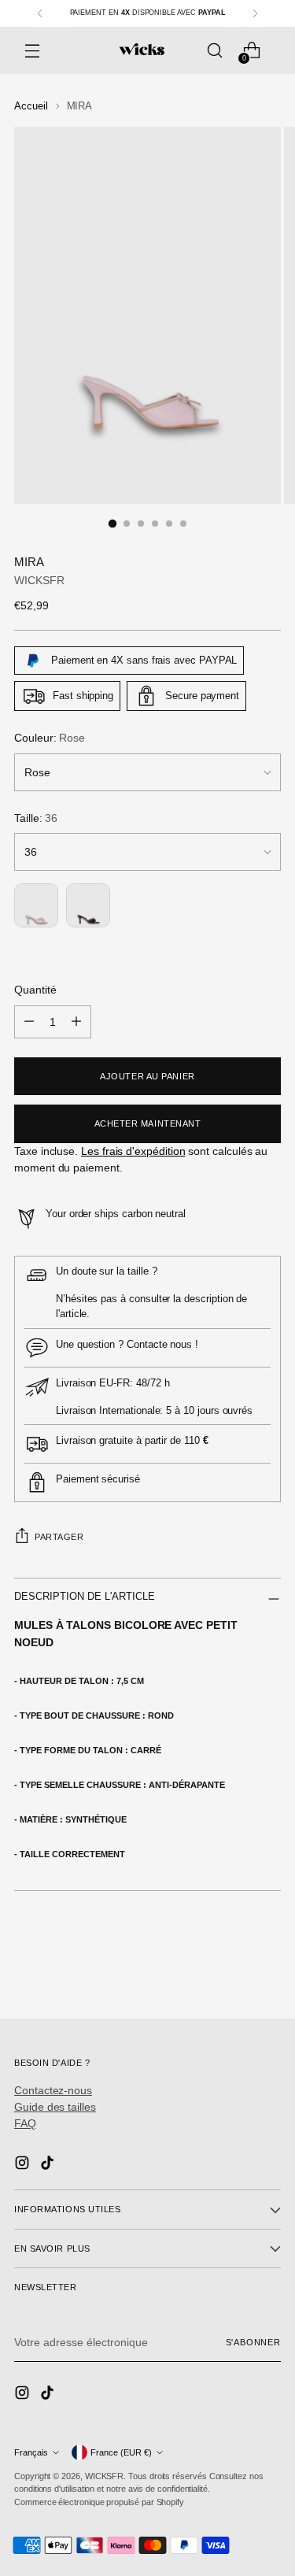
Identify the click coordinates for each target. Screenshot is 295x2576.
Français (31, 2452)
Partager (59, 1537)
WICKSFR (39, 580)
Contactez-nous (53, 2090)
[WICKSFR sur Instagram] (24, 2165)
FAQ (25, 2123)
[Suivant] (255, 13)
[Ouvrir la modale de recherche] (214, 51)
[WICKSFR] (142, 50)
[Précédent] (40, 13)
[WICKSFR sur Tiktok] (49, 2165)
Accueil (31, 106)
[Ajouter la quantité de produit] (76, 1022)
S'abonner (253, 2342)
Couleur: (50, 738)
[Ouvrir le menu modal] (32, 51)
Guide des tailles (55, 2107)
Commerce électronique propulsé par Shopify (99, 2502)
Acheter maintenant (148, 1123)
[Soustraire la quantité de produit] (29, 1022)
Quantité (35, 990)
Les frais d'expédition (133, 1151)
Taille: (36, 818)
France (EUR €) (121, 2452)
